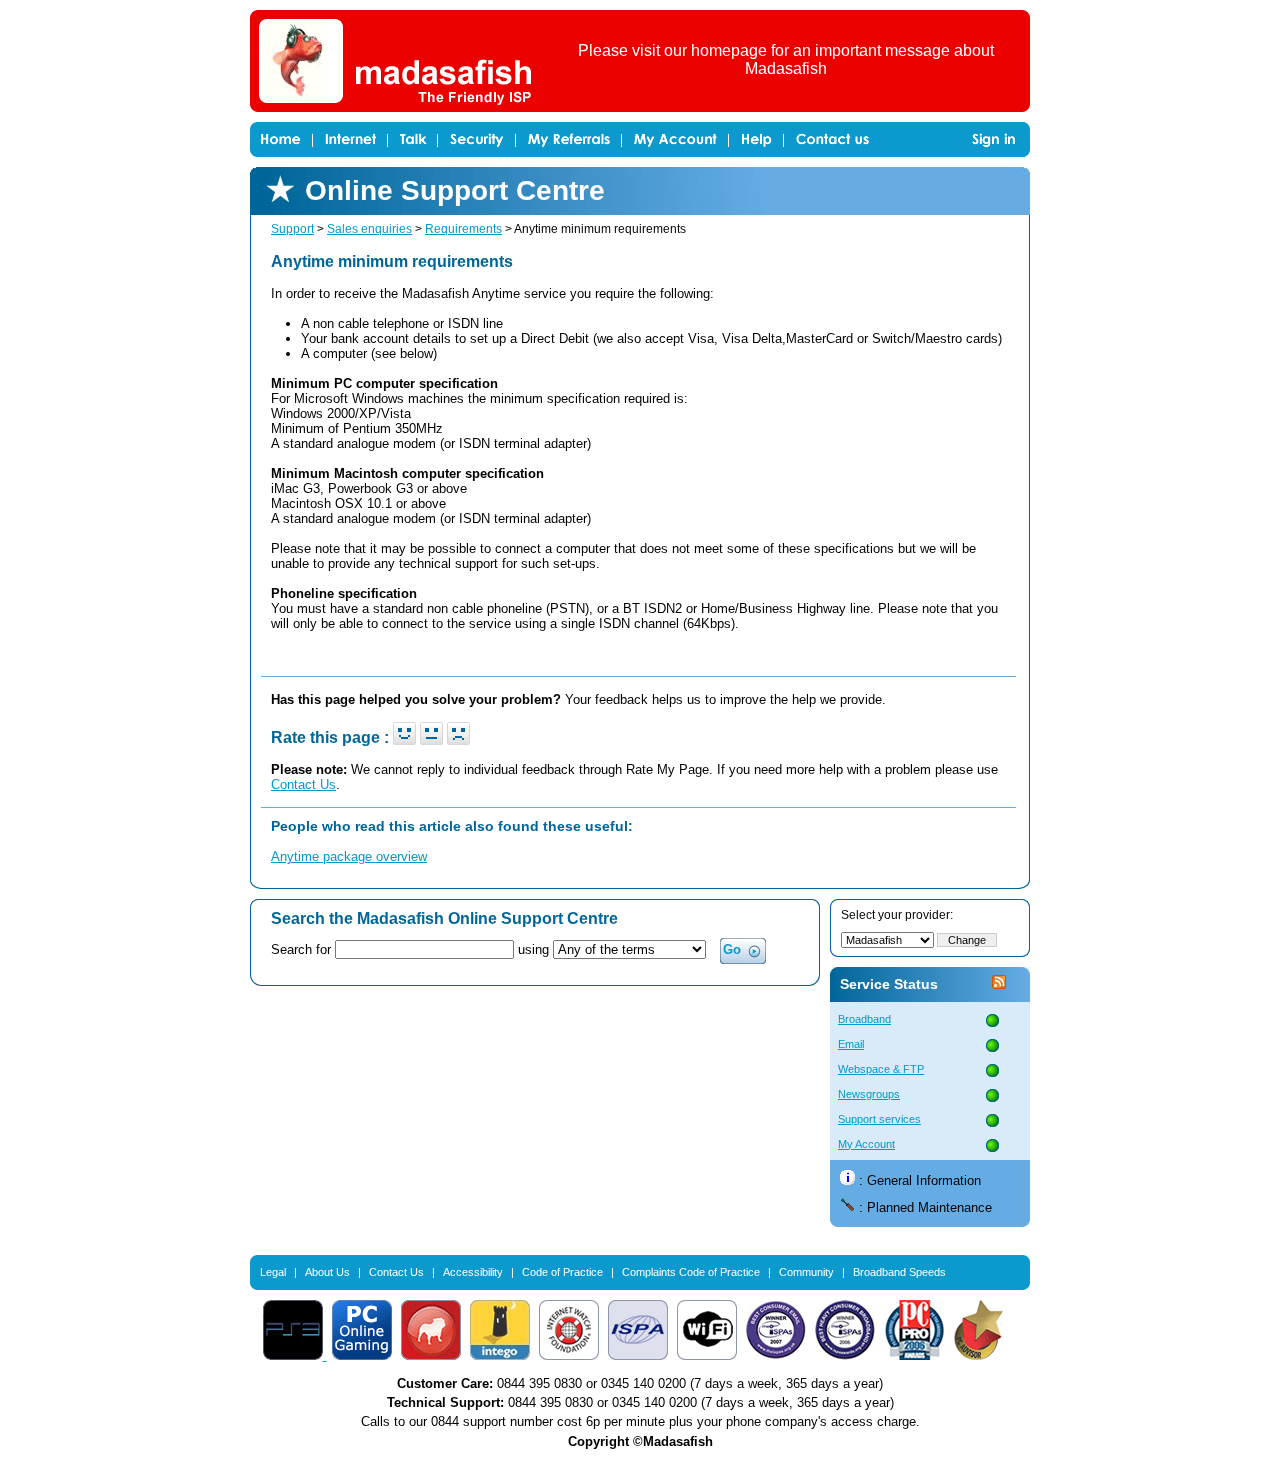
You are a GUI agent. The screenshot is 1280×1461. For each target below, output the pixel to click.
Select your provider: (897, 915)
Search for (301, 949)
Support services (879, 1119)
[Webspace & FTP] (992, 1071)
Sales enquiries (369, 229)
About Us (327, 1272)
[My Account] (992, 1146)
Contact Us (303, 784)
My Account (866, 1144)
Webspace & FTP (881, 1069)
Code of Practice (562, 1272)
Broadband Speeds (899, 1272)
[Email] (992, 1046)
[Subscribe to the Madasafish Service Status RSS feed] (999, 984)
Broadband (864, 1019)
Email (851, 1044)
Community (806, 1272)
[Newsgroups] (992, 1096)
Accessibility (473, 1272)
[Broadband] (992, 1021)
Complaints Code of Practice (691, 1272)
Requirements (463, 229)
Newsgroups (869, 1094)
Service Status (889, 984)
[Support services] (992, 1121)
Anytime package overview (349, 856)
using (535, 949)
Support (292, 229)
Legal (273, 1272)
